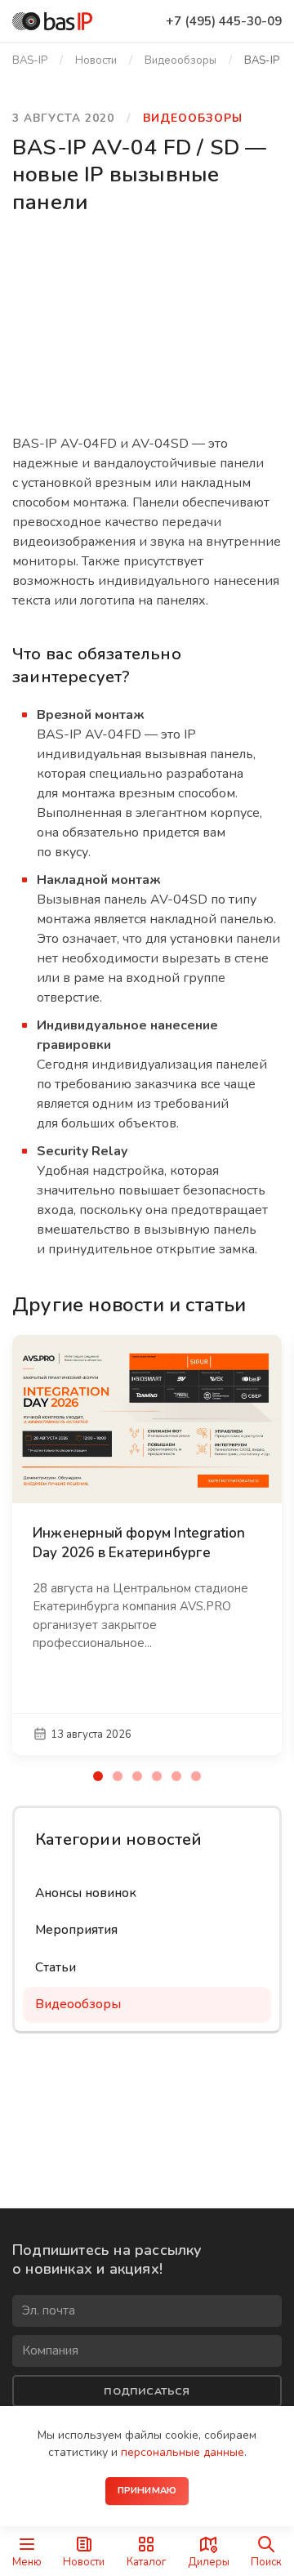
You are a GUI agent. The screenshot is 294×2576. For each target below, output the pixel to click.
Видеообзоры (180, 60)
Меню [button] (27, 2561)
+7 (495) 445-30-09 (224, 22)
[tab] (98, 1776)
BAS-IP (30, 60)
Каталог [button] (147, 2561)
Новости (84, 2561)
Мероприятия (76, 1930)
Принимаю (147, 2491)
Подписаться (147, 2391)
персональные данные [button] (183, 2452)
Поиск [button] (266, 2561)
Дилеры (209, 2561)
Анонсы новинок (86, 1893)
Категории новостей (119, 1839)
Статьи (56, 1967)
